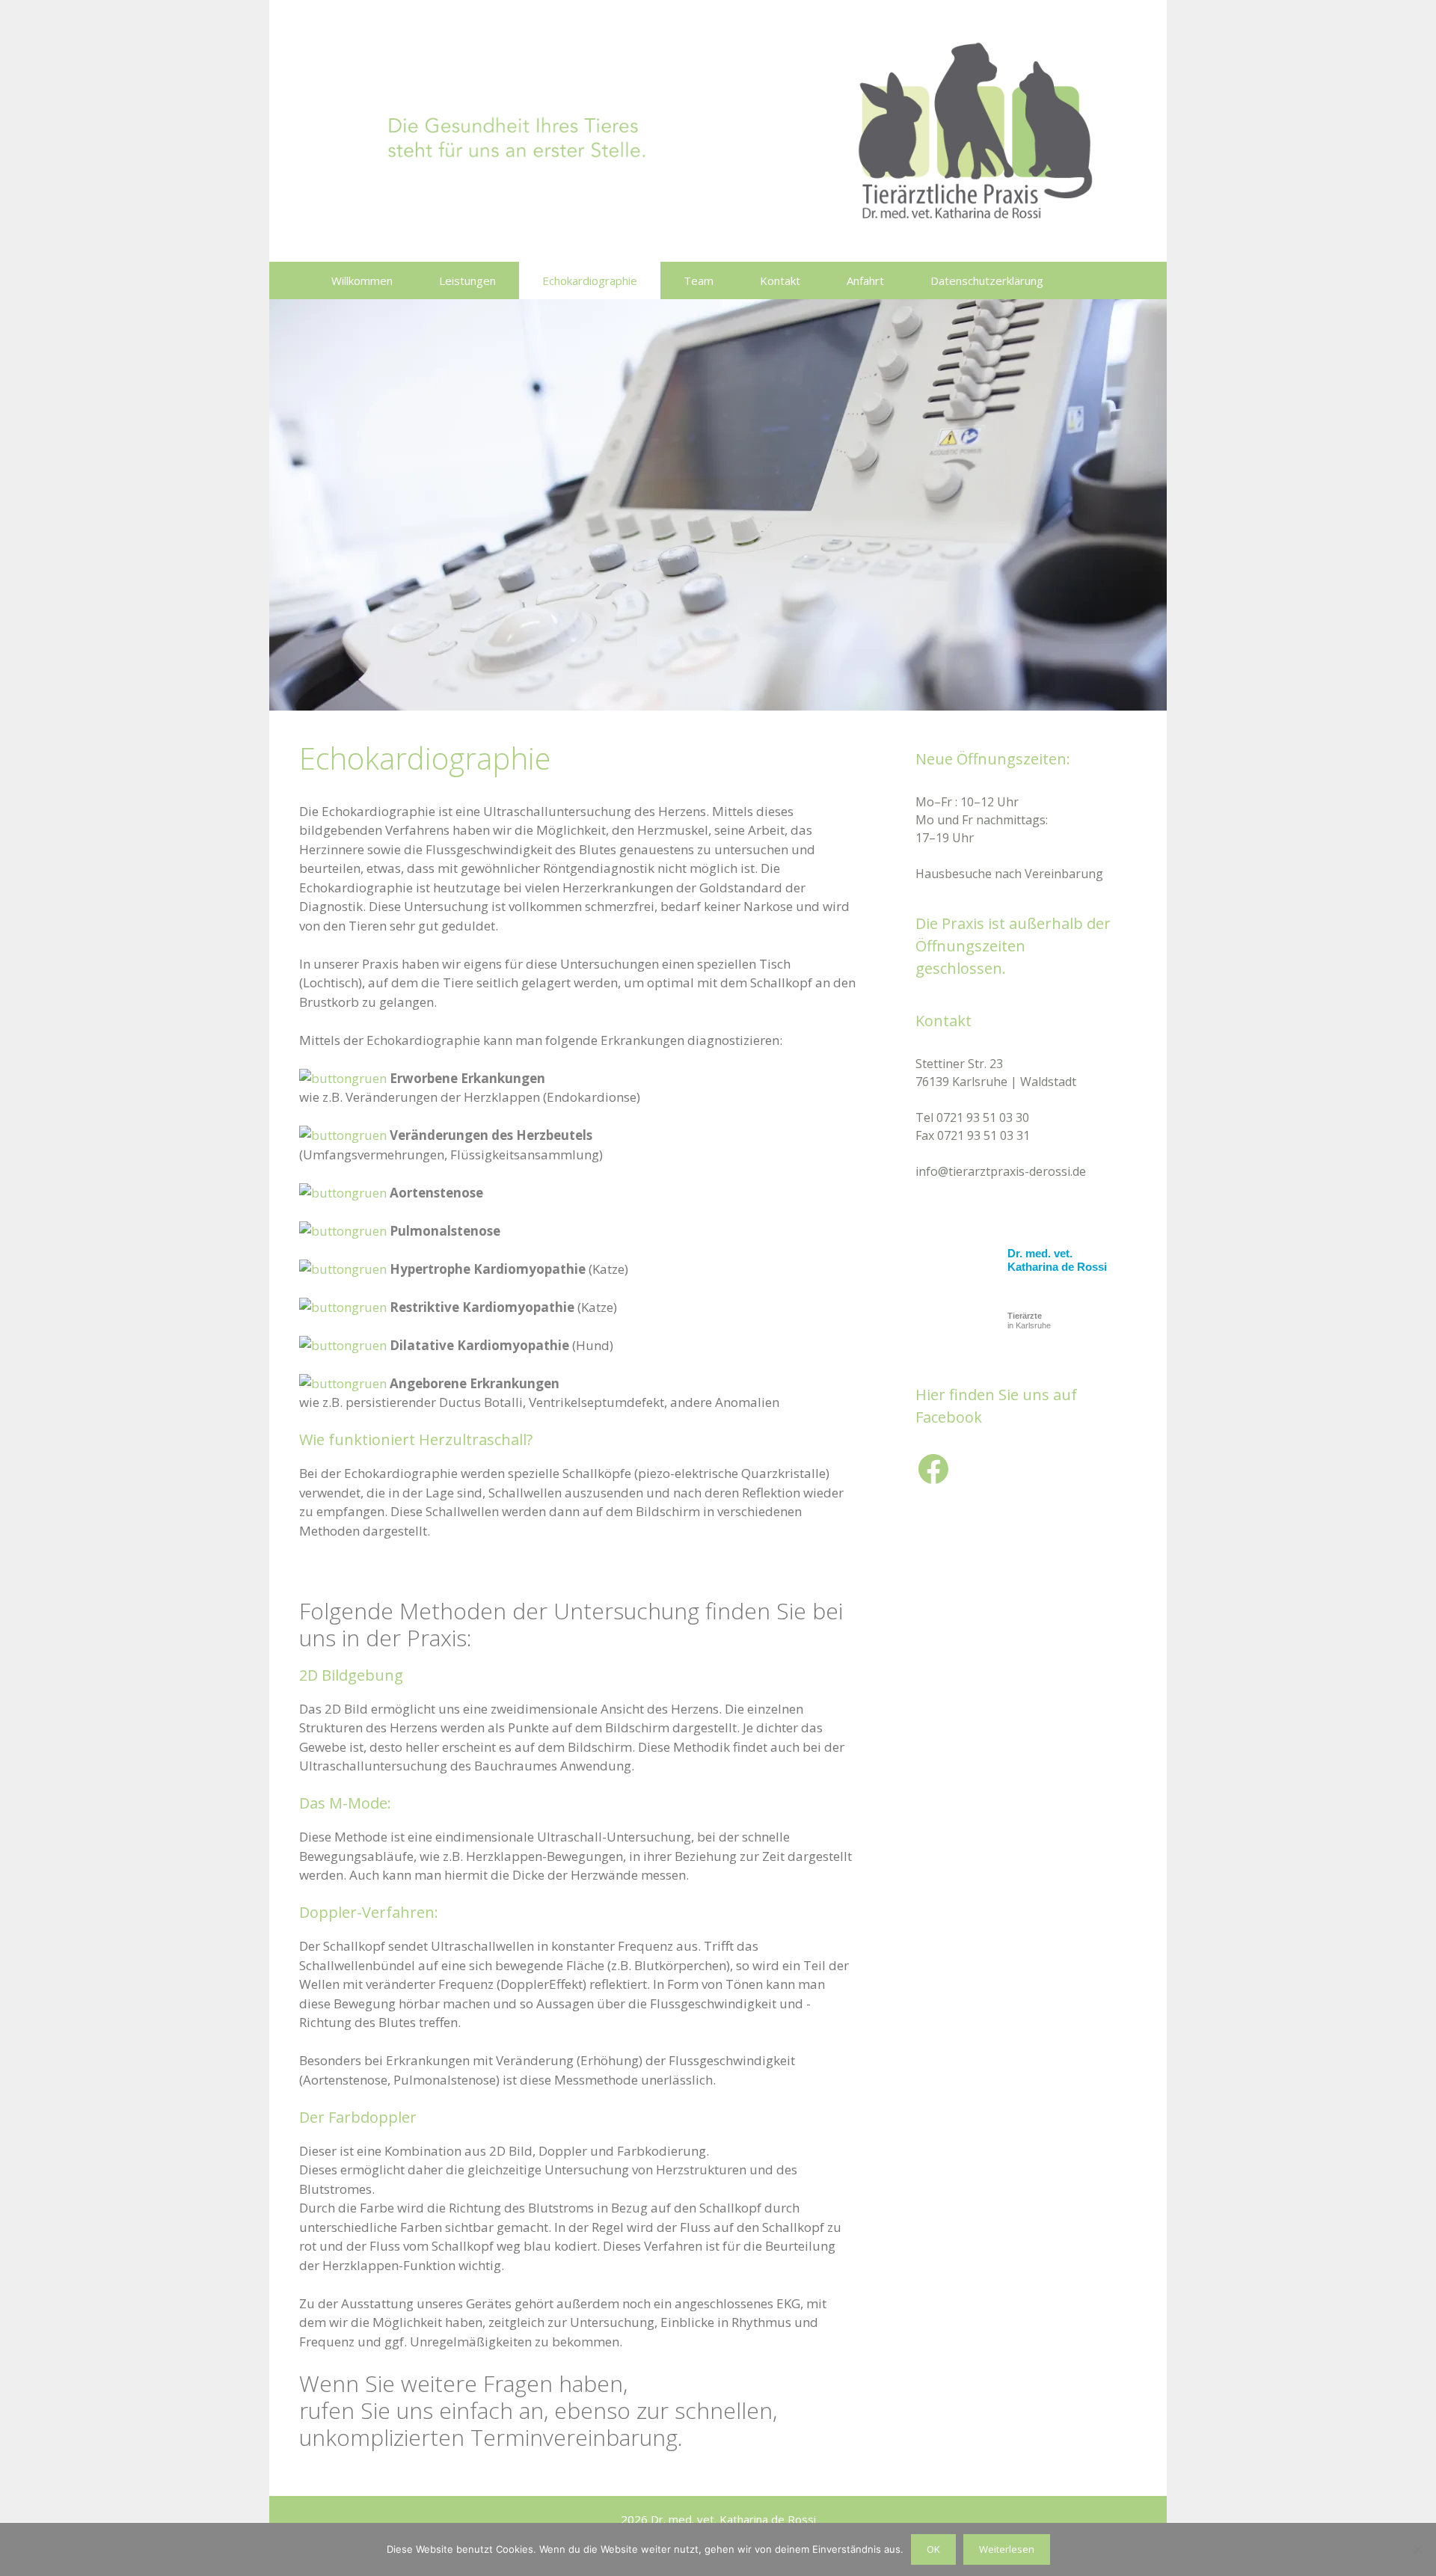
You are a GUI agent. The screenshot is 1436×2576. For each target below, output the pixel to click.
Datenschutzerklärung (987, 280)
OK (933, 2549)
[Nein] (1417, 2549)
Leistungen (467, 280)
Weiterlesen (1007, 2549)
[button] (1097, 280)
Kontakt (780, 280)
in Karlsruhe (1029, 1321)
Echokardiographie (590, 280)
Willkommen (362, 280)
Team (699, 280)
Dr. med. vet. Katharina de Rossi (1057, 1260)
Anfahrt (865, 280)
